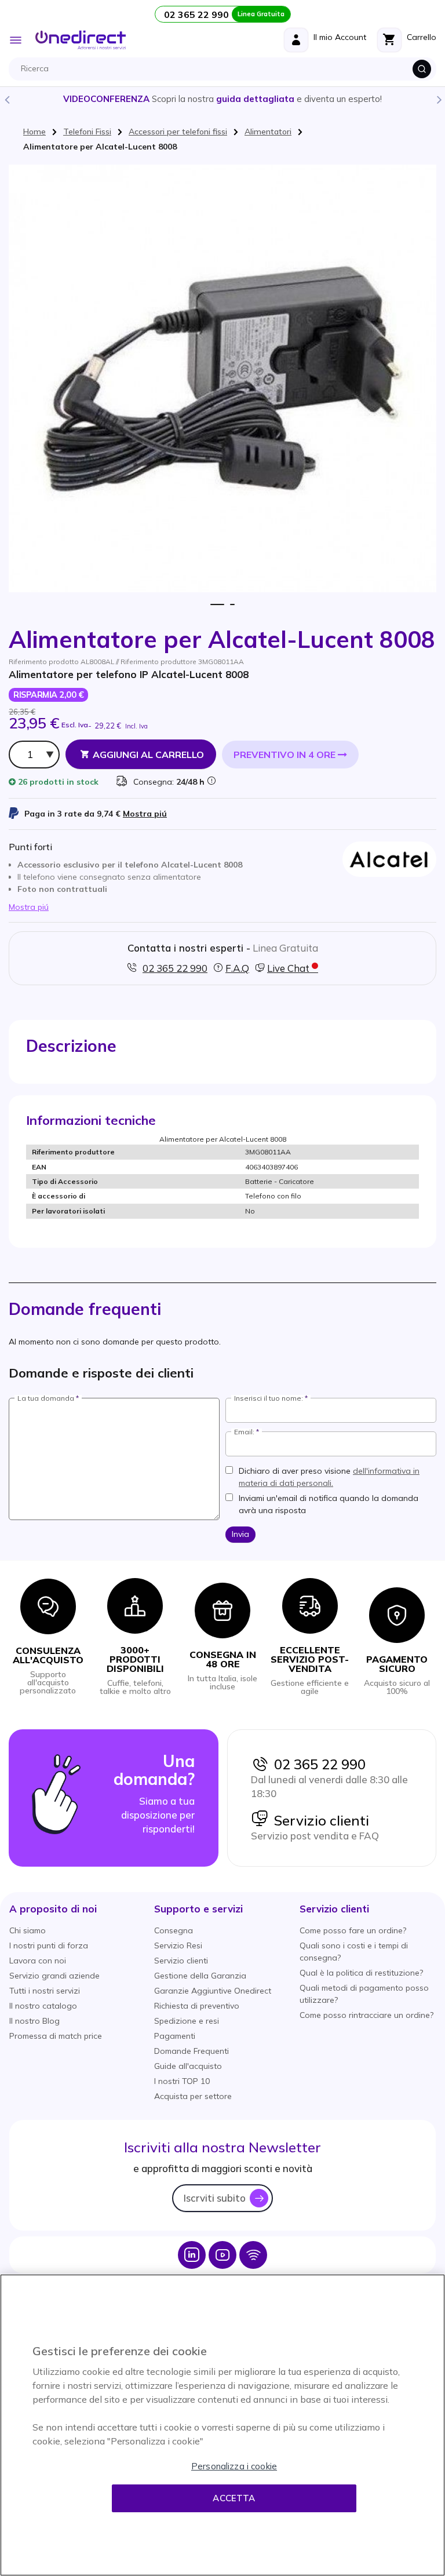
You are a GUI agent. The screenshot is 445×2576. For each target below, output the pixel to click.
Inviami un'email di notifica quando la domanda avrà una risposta (329, 1504)
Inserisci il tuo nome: (269, 1398)
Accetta (234, 2498)
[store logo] (81, 40)
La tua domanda (46, 1398)
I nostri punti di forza (49, 1945)
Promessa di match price (56, 2036)
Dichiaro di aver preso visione (329, 1477)
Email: (244, 1432)
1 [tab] (218, 605)
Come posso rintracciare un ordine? (366, 2015)
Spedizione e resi (187, 2021)
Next (439, 99)
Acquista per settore (193, 2096)
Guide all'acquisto (188, 2066)
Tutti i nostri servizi (45, 1991)
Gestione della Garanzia (200, 1976)
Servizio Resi (178, 1945)
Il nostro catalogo (43, 2006)
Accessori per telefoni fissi (178, 132)
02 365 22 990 (317, 1764)
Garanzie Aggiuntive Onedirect (213, 1991)
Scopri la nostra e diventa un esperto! (222, 99)
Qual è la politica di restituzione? (361, 1973)
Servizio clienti (319, 1820)
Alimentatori (268, 132)
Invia (240, 1534)
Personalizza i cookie (234, 2466)
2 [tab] (232, 605)
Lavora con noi (38, 1961)
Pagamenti (175, 2036)
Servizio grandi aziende (54, 1976)
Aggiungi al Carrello (148, 755)
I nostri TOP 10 (182, 2081)
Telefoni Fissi (87, 132)
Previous (6, 99)
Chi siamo (28, 1930)
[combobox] (225, 69)
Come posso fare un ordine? (353, 1930)
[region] (222, 2425)
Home (34, 132)
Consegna (174, 1930)
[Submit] (422, 69)
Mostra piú (145, 814)
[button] (53, 1909)
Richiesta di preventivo (197, 2006)
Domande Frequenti (192, 2051)
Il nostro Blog (34, 2021)
